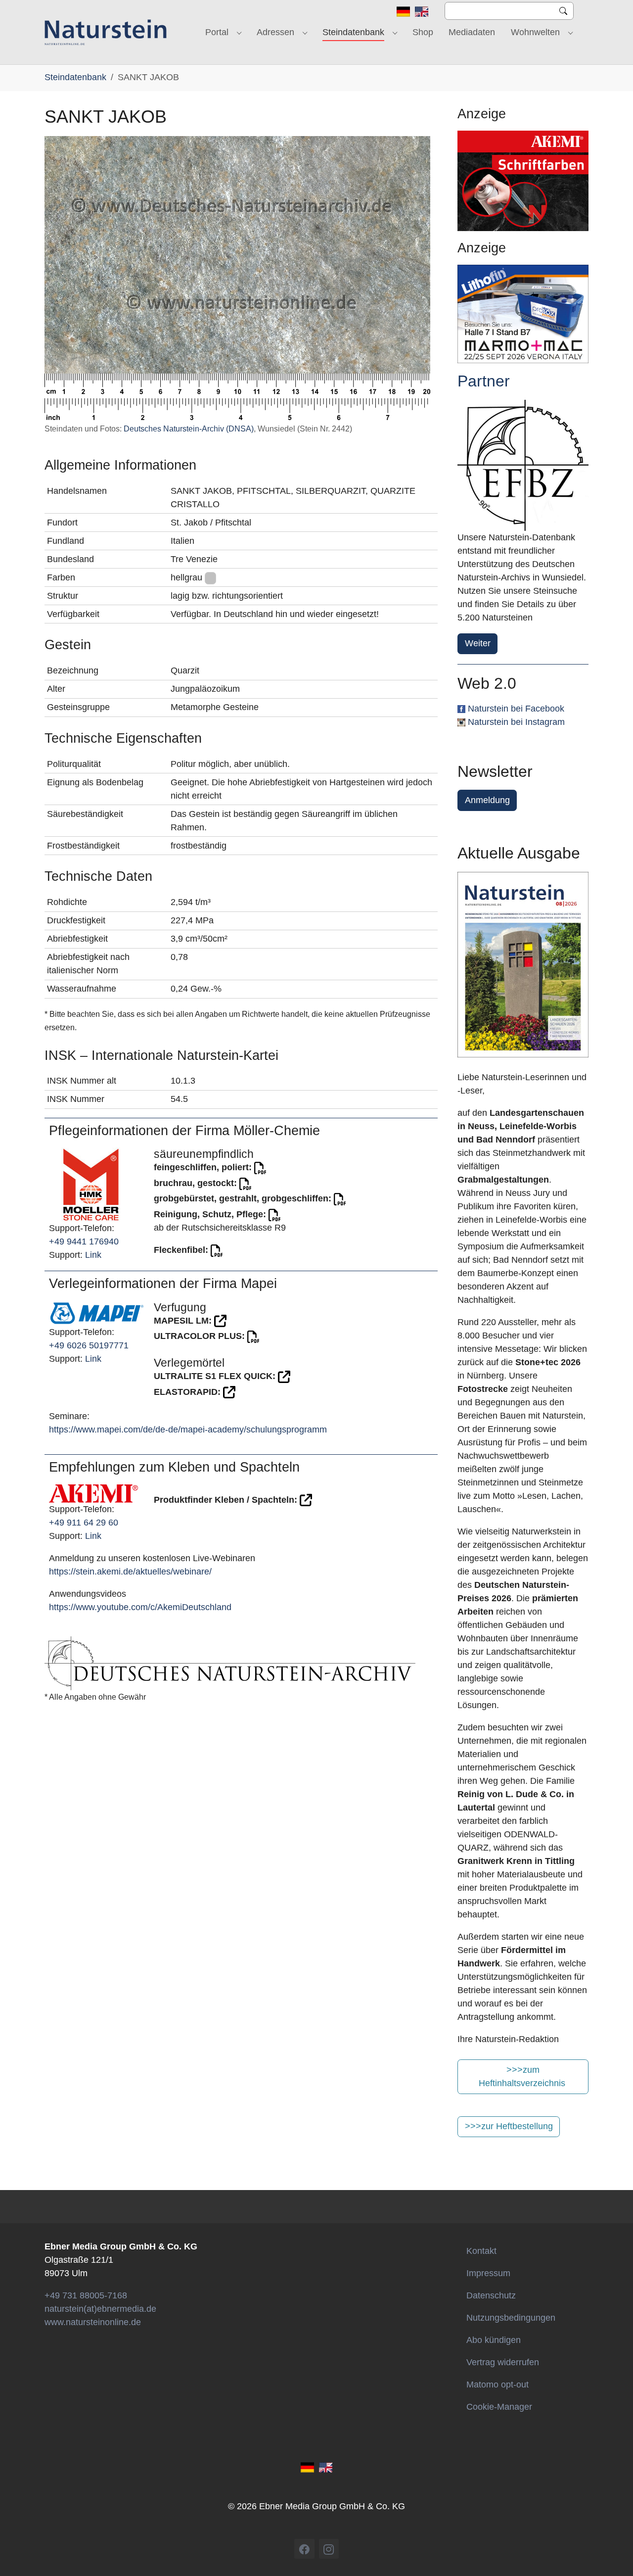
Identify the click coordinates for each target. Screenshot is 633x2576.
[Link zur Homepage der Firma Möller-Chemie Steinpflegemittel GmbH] (91, 1184)
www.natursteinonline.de (93, 2322)
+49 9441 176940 (84, 1241)
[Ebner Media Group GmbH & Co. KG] (106, 32)
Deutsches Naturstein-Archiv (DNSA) (189, 429)
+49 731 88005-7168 (86, 2295)
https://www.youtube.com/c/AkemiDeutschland (140, 1607)
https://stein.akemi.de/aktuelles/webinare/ (130, 1572)
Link (93, 1255)
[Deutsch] (403, 11)
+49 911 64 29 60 (84, 1523)
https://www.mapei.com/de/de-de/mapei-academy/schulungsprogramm (188, 1430)
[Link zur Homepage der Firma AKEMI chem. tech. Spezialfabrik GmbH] (93, 1493)
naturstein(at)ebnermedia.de (100, 2309)
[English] (422, 11)
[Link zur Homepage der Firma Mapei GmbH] (97, 1313)
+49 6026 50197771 (89, 1345)
